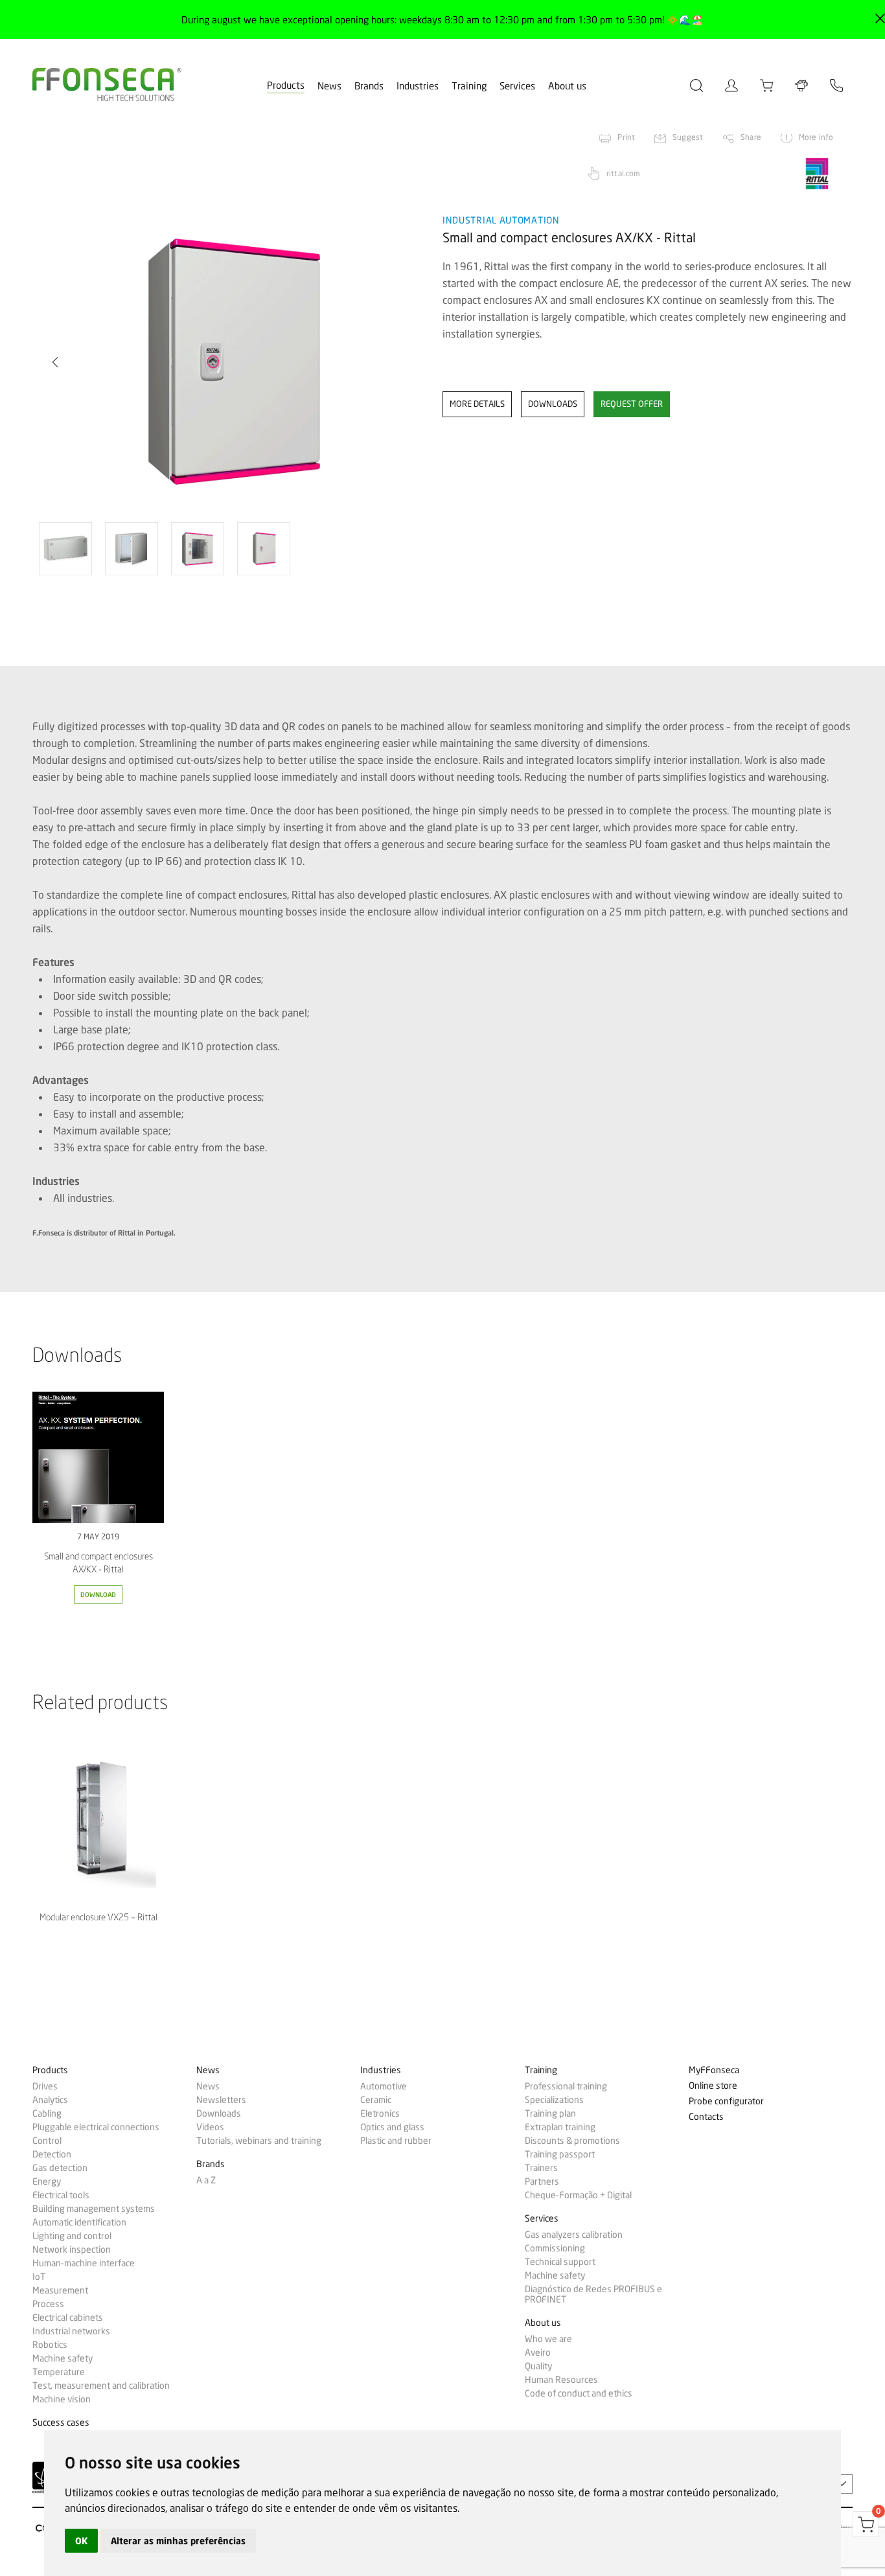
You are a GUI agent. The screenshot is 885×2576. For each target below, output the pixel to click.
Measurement (60, 2290)
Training (469, 86)
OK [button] (81, 2541)
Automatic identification (79, 2222)
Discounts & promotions (572, 2141)
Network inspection (72, 2249)
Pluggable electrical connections (96, 2127)
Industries (418, 86)
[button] (55, 362)
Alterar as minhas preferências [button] (178, 2541)
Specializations (554, 2100)
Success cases (61, 2423)
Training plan (550, 2113)
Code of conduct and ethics (579, 2393)
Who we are (548, 2339)
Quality (538, 2366)
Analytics (50, 2100)
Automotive (384, 2086)
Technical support (560, 2262)
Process (48, 2304)
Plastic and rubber (396, 2141)
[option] (229, 363)
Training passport (560, 2154)
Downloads (219, 2113)
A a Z (206, 2180)
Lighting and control (72, 2236)
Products (286, 86)
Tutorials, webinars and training (259, 2141)
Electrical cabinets (68, 2317)
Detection (52, 2154)
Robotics (50, 2345)
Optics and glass (392, 2127)
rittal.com (623, 173)
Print (626, 137)
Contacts (706, 2117)
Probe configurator (726, 2101)
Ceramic (376, 2100)
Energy (47, 2181)
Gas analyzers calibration (574, 2235)
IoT (39, 2277)
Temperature (59, 2372)
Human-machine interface (84, 2263)
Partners (542, 2181)
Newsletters (221, 2100)
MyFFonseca (714, 2070)
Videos (210, 2127)
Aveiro (538, 2352)
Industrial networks (71, 2331)
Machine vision (62, 2399)
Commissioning (555, 2248)
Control (47, 2141)
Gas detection (60, 2168)
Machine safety (63, 2358)
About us (567, 86)
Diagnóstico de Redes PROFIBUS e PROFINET (593, 2294)
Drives (45, 2086)
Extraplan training (560, 2127)
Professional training (566, 2086)
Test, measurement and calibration (101, 2386)
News (329, 86)
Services (517, 86)
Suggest (688, 137)
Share (751, 137)
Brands (369, 86)
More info (816, 137)
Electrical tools (61, 2195)
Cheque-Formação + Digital (578, 2195)
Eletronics (380, 2113)
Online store (713, 2086)
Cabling (47, 2113)
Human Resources (561, 2380)
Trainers (541, 2168)
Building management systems (94, 2209)
